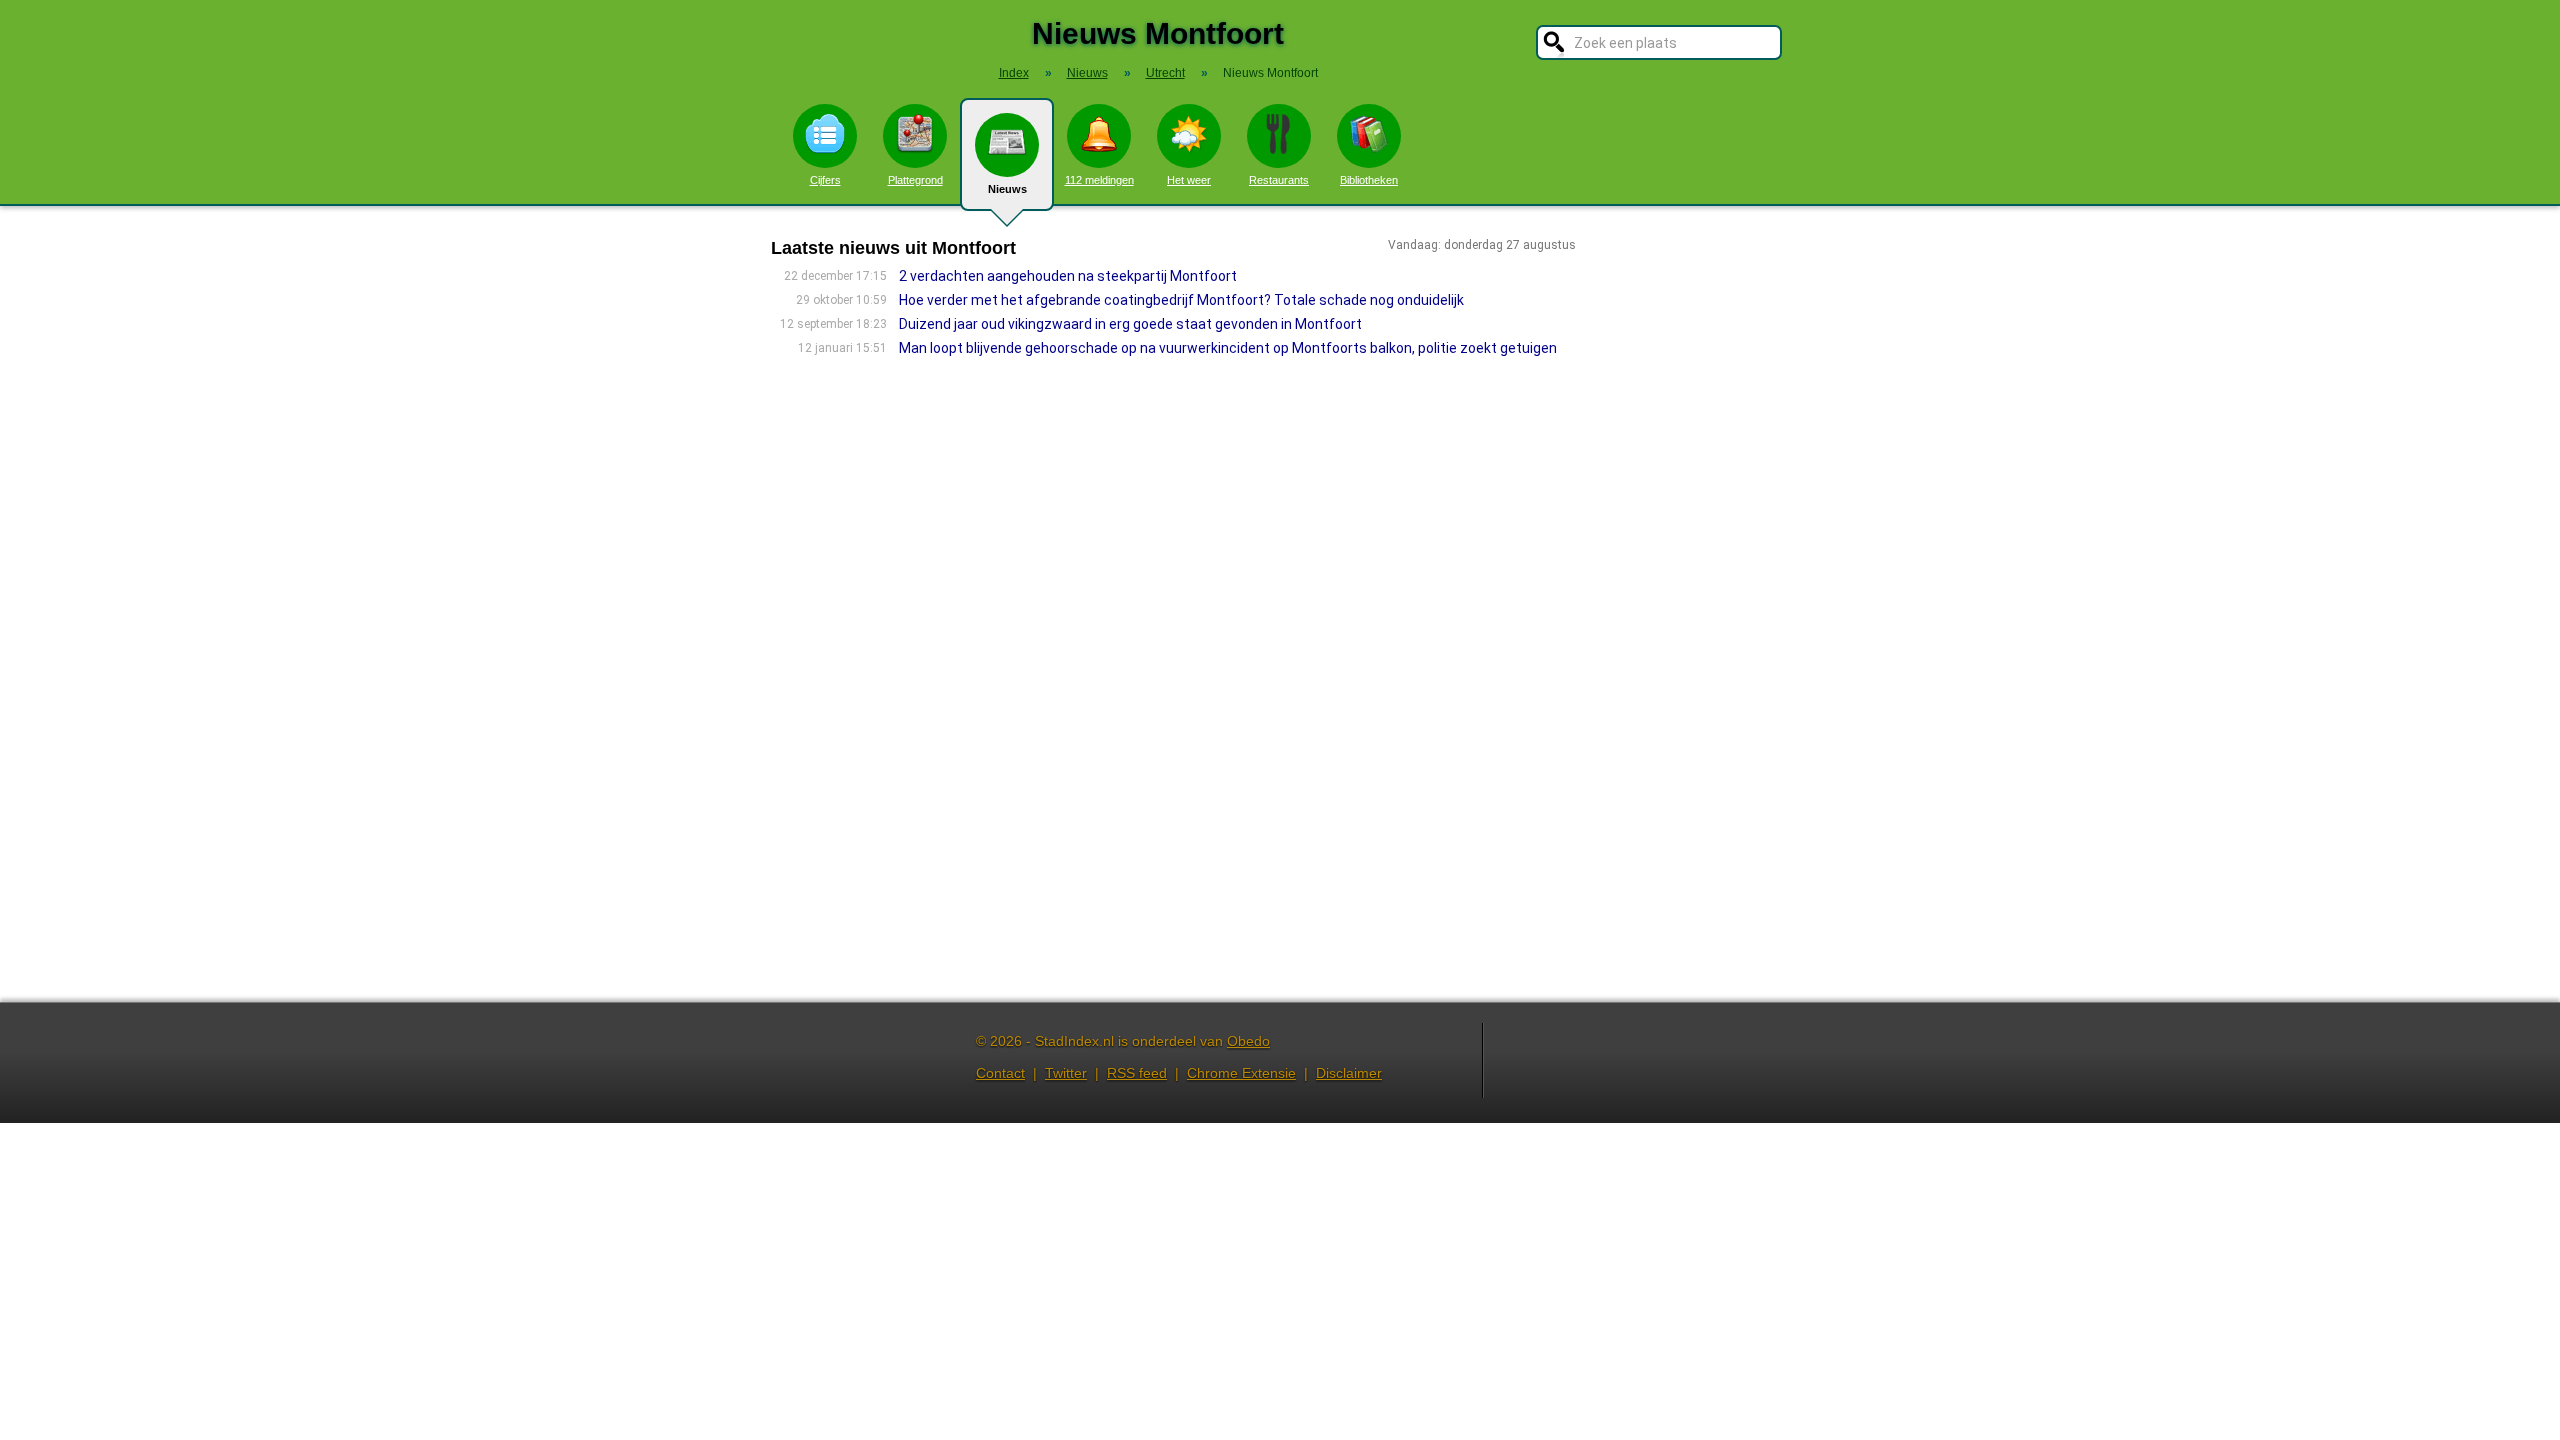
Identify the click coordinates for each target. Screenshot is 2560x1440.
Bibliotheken (1369, 180)
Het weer (1189, 180)
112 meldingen (1099, 180)
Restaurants (1279, 180)
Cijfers (825, 180)
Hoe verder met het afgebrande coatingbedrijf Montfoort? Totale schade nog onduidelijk (1181, 300)
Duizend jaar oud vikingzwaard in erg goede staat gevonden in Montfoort (1130, 324)
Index (1014, 73)
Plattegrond (915, 180)
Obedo (1248, 1041)
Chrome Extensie (1241, 1073)
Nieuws (1007, 189)
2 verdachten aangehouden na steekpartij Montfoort (1068, 276)
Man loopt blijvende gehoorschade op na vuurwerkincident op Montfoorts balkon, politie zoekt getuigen (1228, 348)
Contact (1000, 1073)
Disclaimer (1349, 1073)
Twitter (1066, 1073)
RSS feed (1137, 1073)
